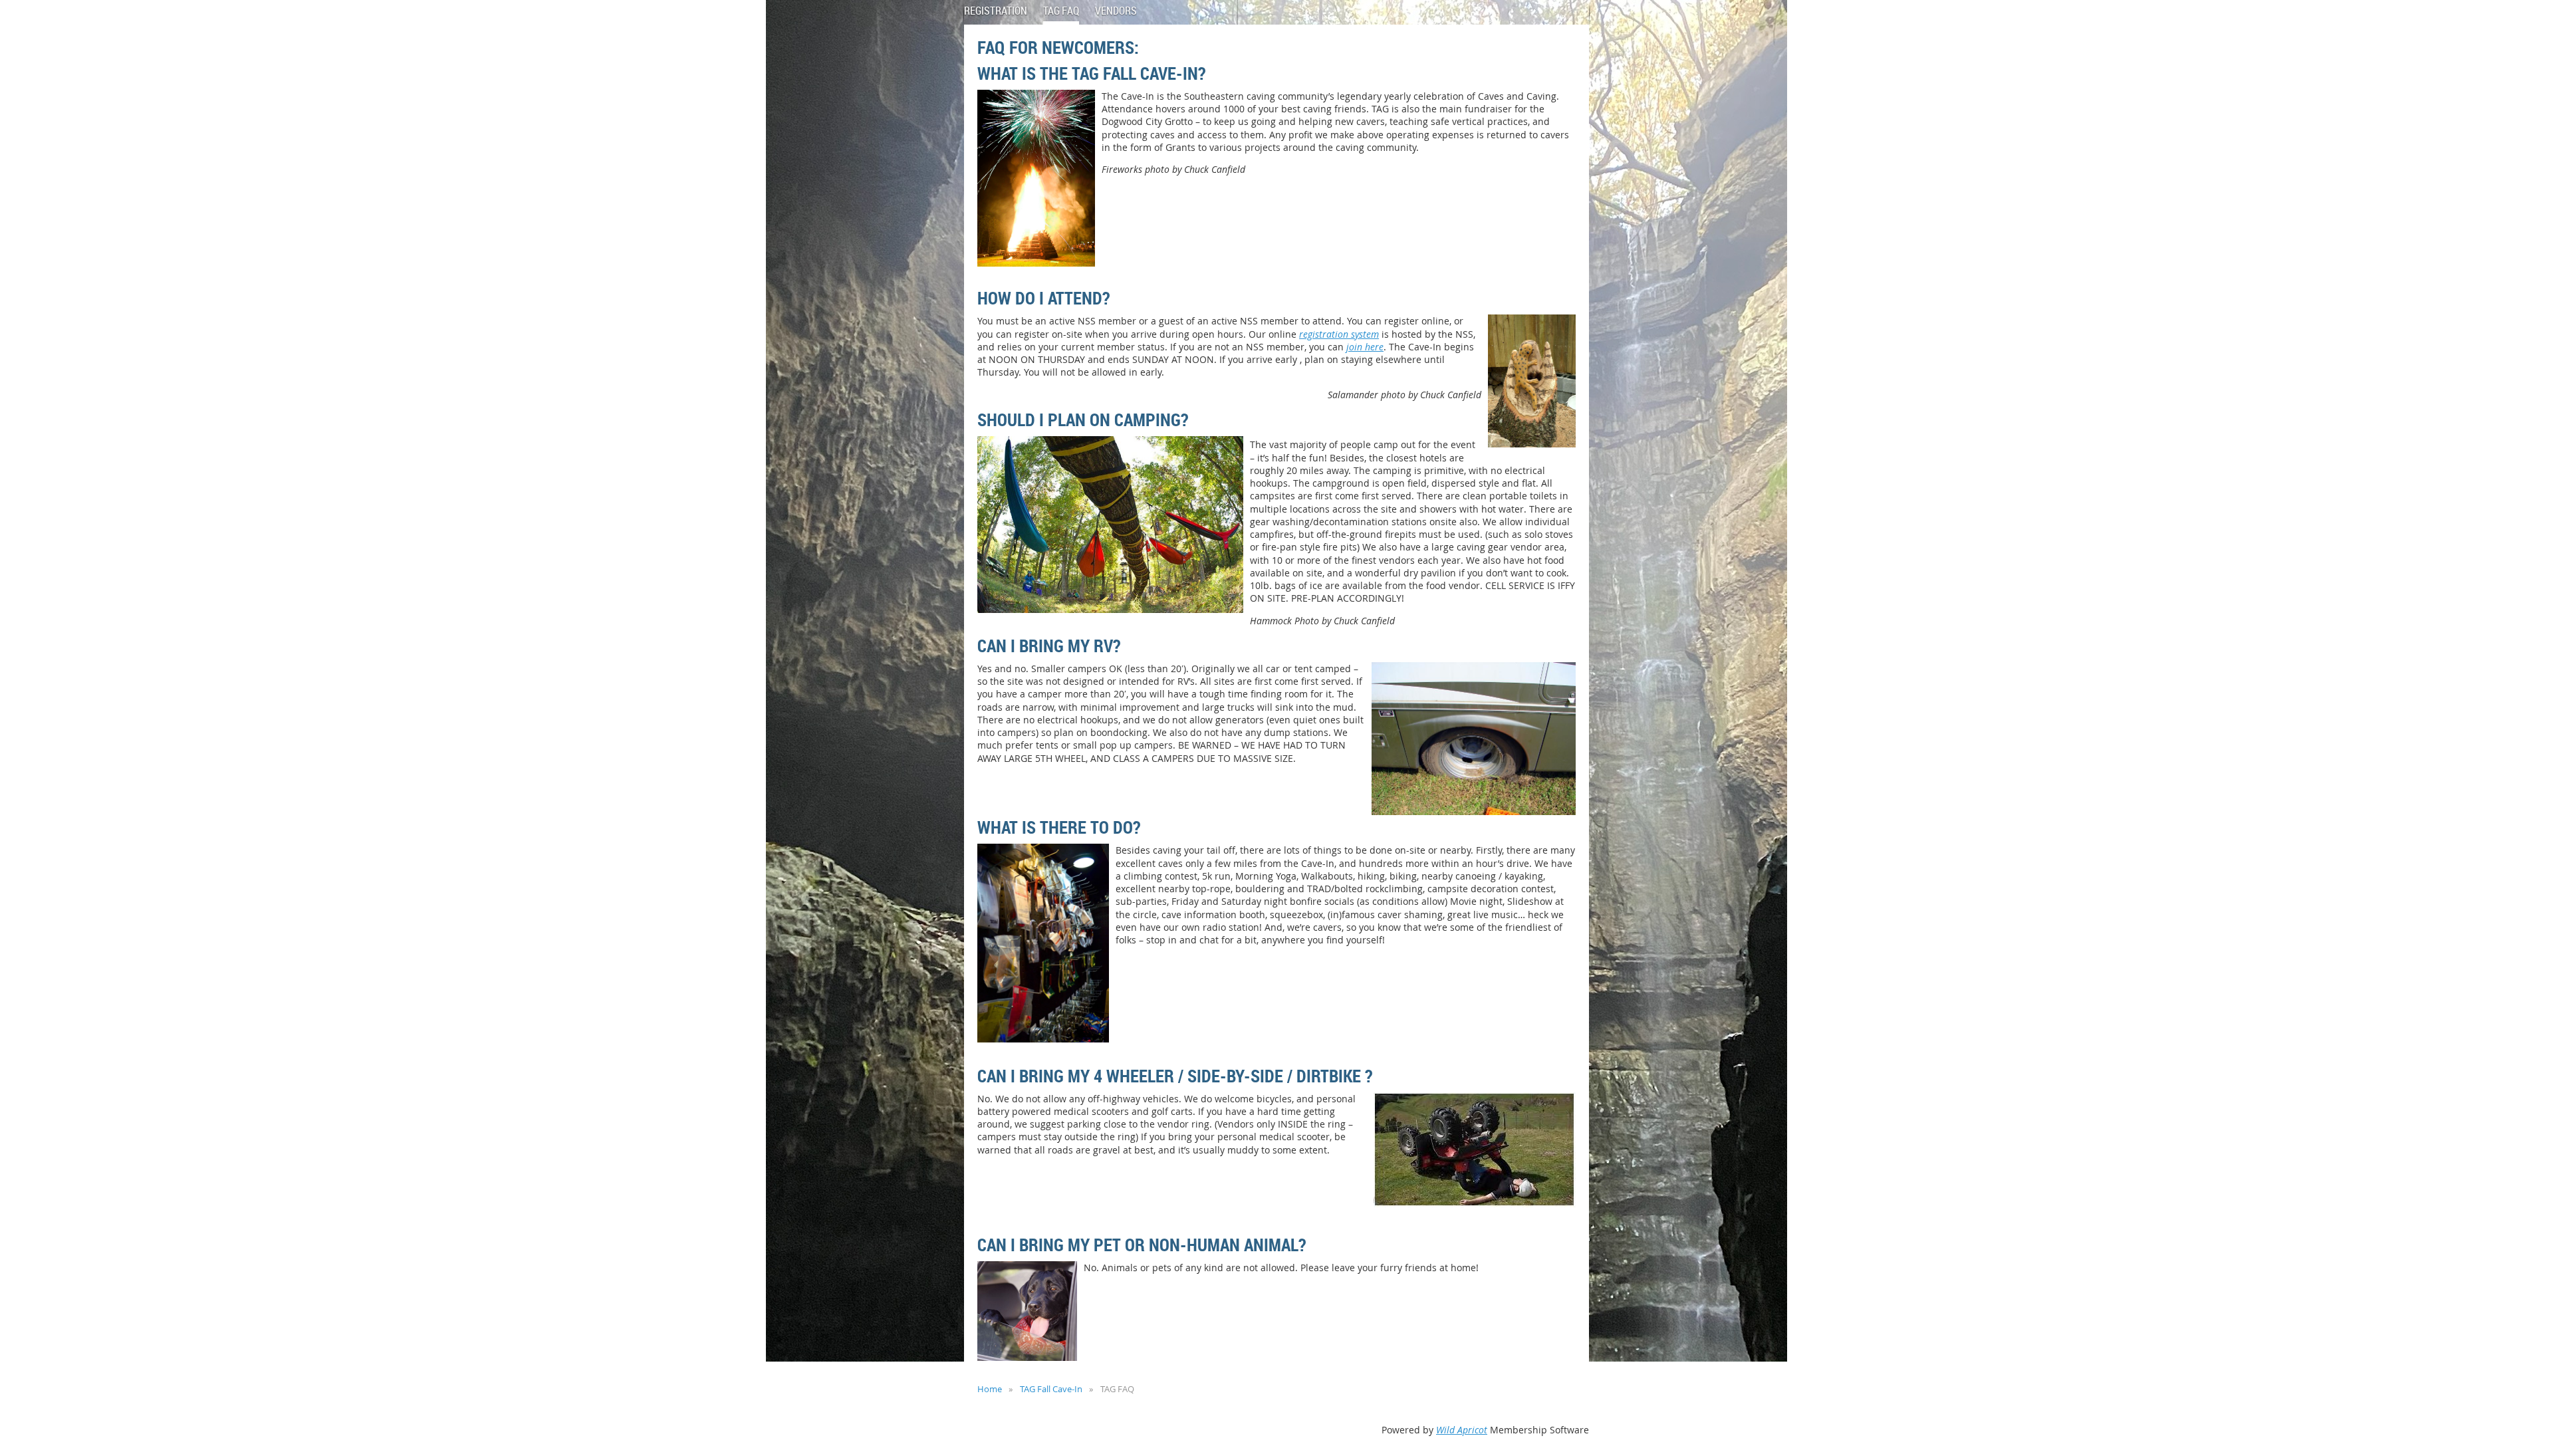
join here (1365, 347)
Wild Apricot (1462, 1430)
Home (990, 1389)
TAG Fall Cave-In (1051, 1389)
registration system (1339, 334)
